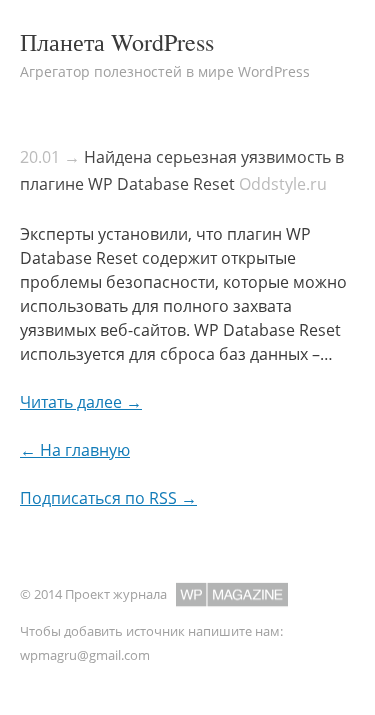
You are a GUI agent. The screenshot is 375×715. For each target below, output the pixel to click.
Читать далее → (81, 402)
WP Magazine (232, 594)
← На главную (75, 450)
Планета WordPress (117, 42)
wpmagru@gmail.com (85, 655)
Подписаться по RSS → (108, 498)
